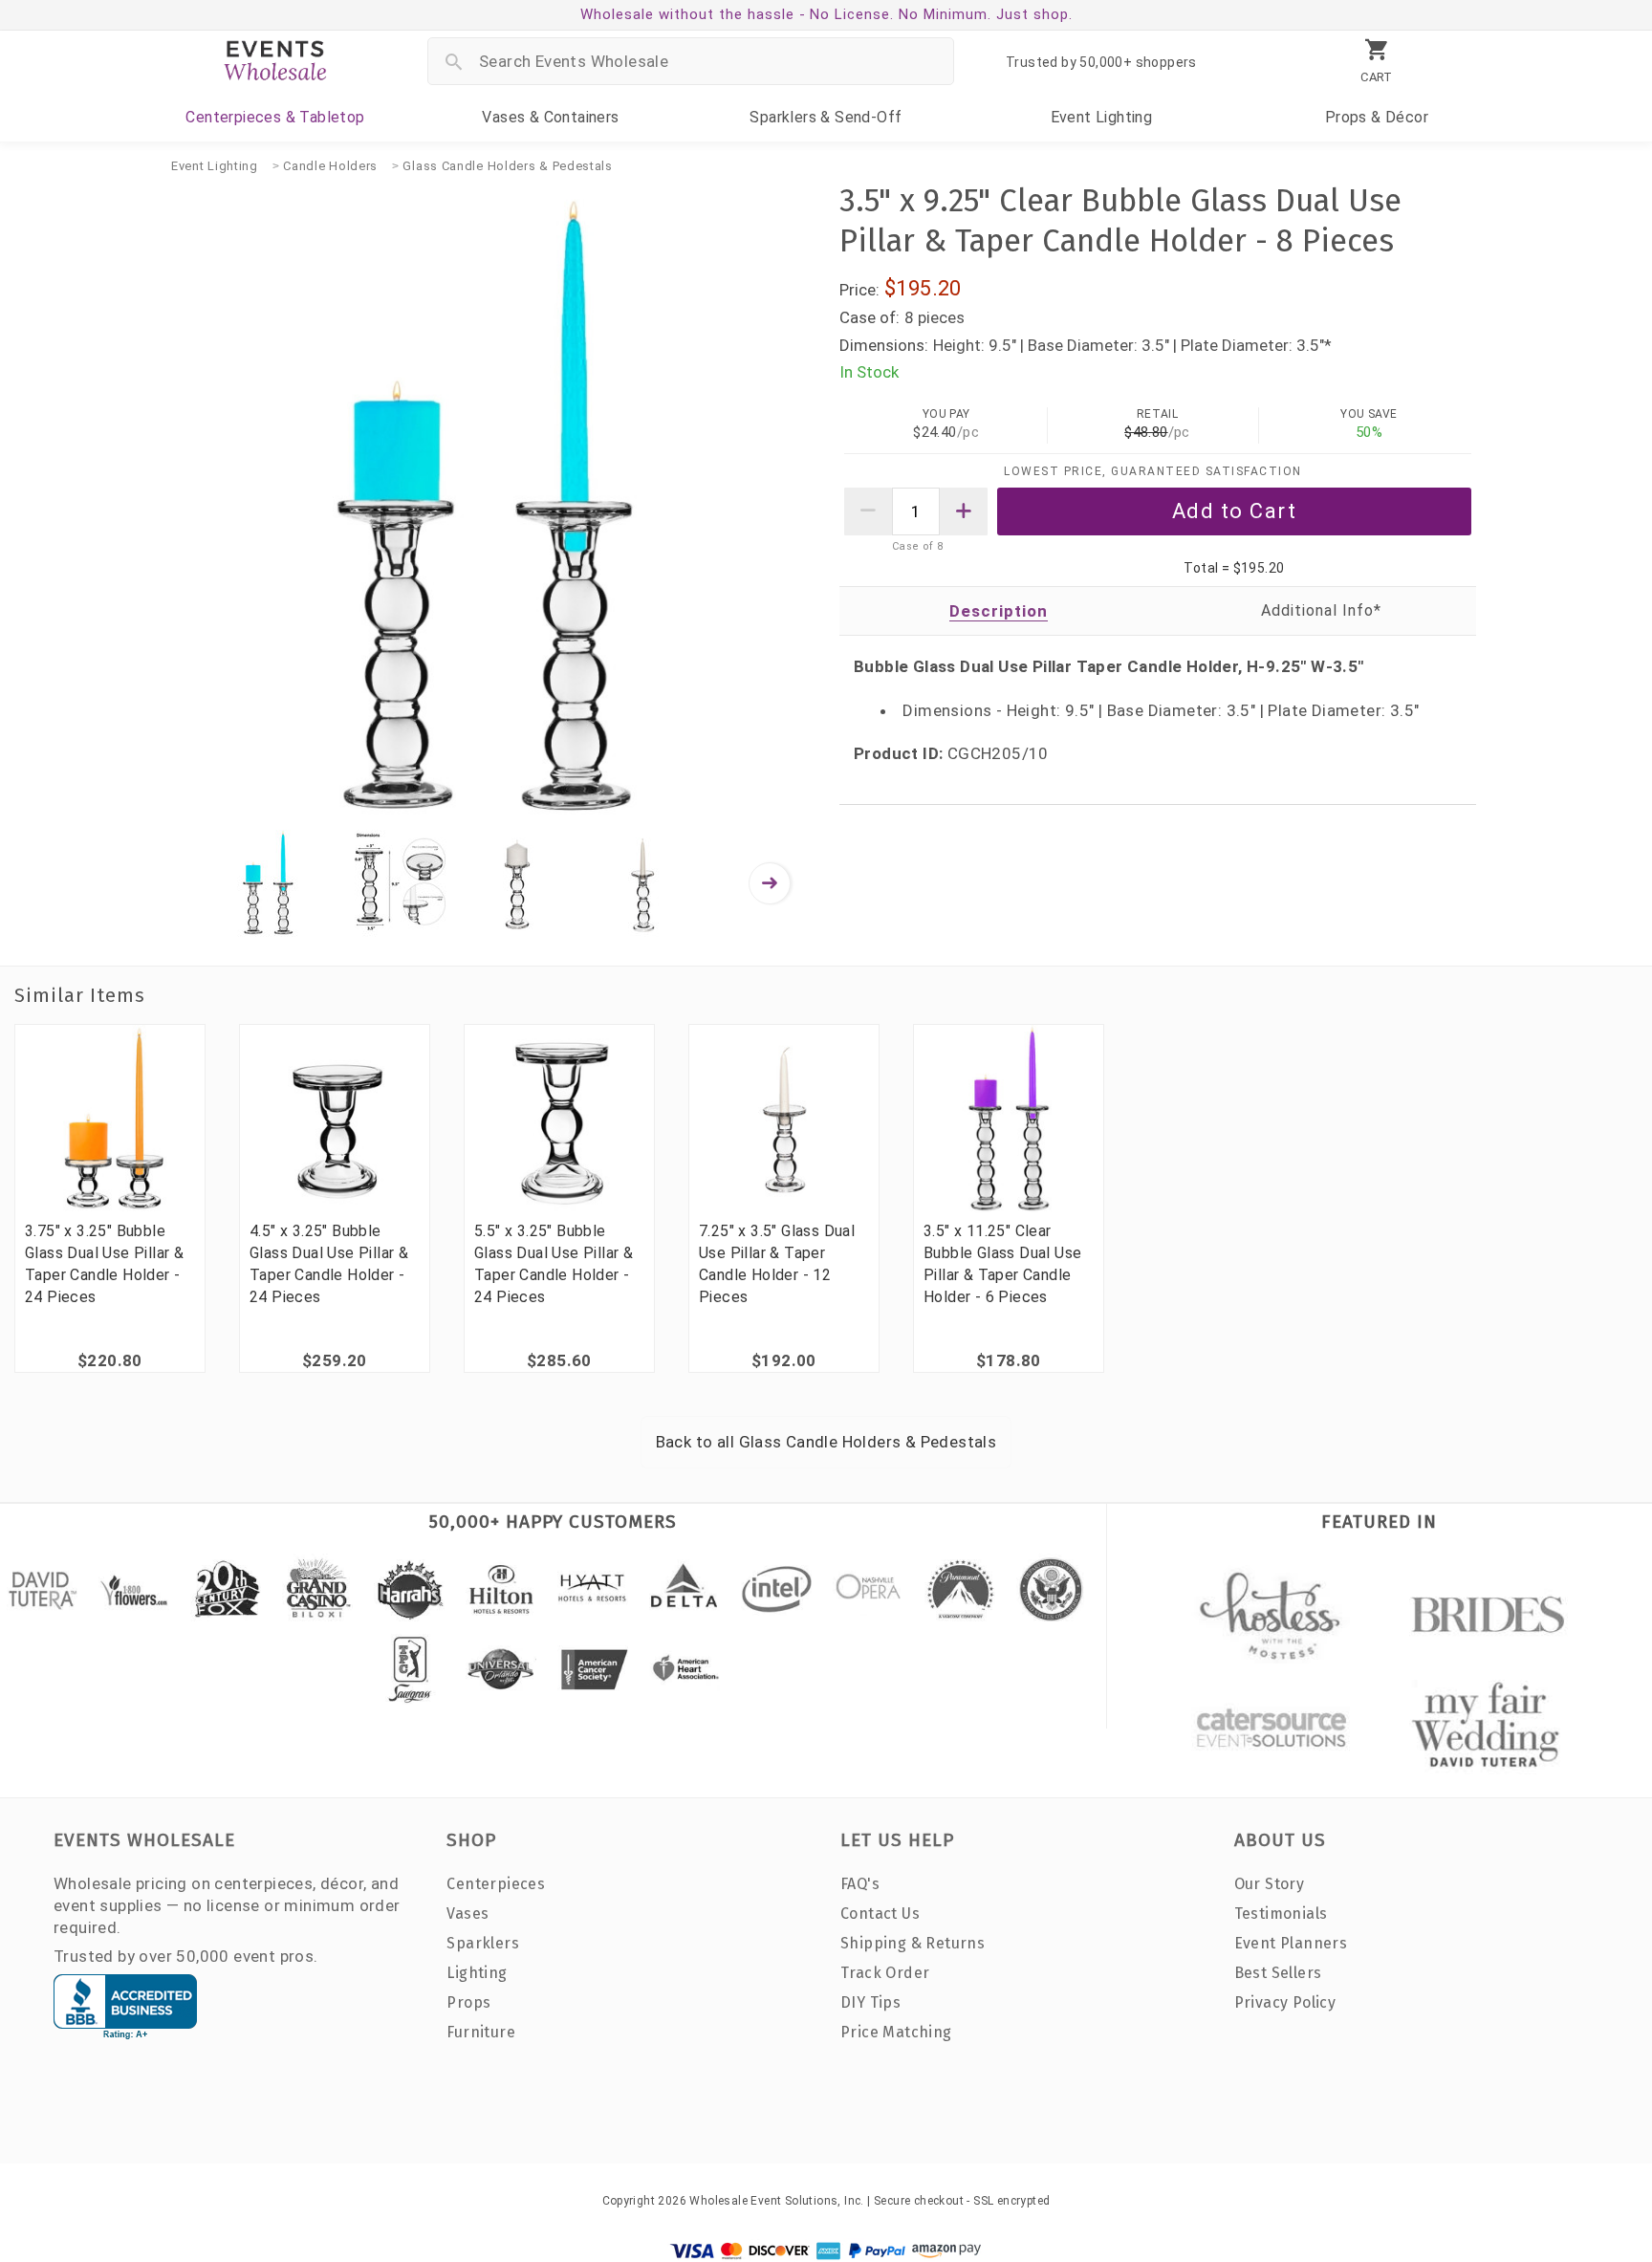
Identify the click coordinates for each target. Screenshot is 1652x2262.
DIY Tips (870, 2002)
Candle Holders (330, 166)
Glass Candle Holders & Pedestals (507, 166)
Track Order (885, 1973)
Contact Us (880, 1914)
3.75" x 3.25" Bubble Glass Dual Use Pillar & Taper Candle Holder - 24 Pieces (104, 1264)
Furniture (481, 2032)
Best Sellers (1278, 1973)
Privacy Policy (1285, 2002)
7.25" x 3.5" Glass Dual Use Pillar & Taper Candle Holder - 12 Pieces (777, 1264)
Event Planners (1291, 1943)
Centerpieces (275, 117)
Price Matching (896, 2032)
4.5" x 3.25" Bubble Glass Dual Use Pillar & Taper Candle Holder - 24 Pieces (329, 1264)
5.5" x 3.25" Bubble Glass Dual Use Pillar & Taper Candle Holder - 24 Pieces (554, 1264)
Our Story (1270, 1884)
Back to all (826, 1442)
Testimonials (1281, 1914)
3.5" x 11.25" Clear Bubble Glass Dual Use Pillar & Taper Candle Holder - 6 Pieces (1002, 1264)
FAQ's (860, 1884)
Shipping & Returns (913, 1943)
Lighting (1102, 117)
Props (1377, 117)
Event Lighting (215, 166)
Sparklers (826, 117)
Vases (550, 117)
